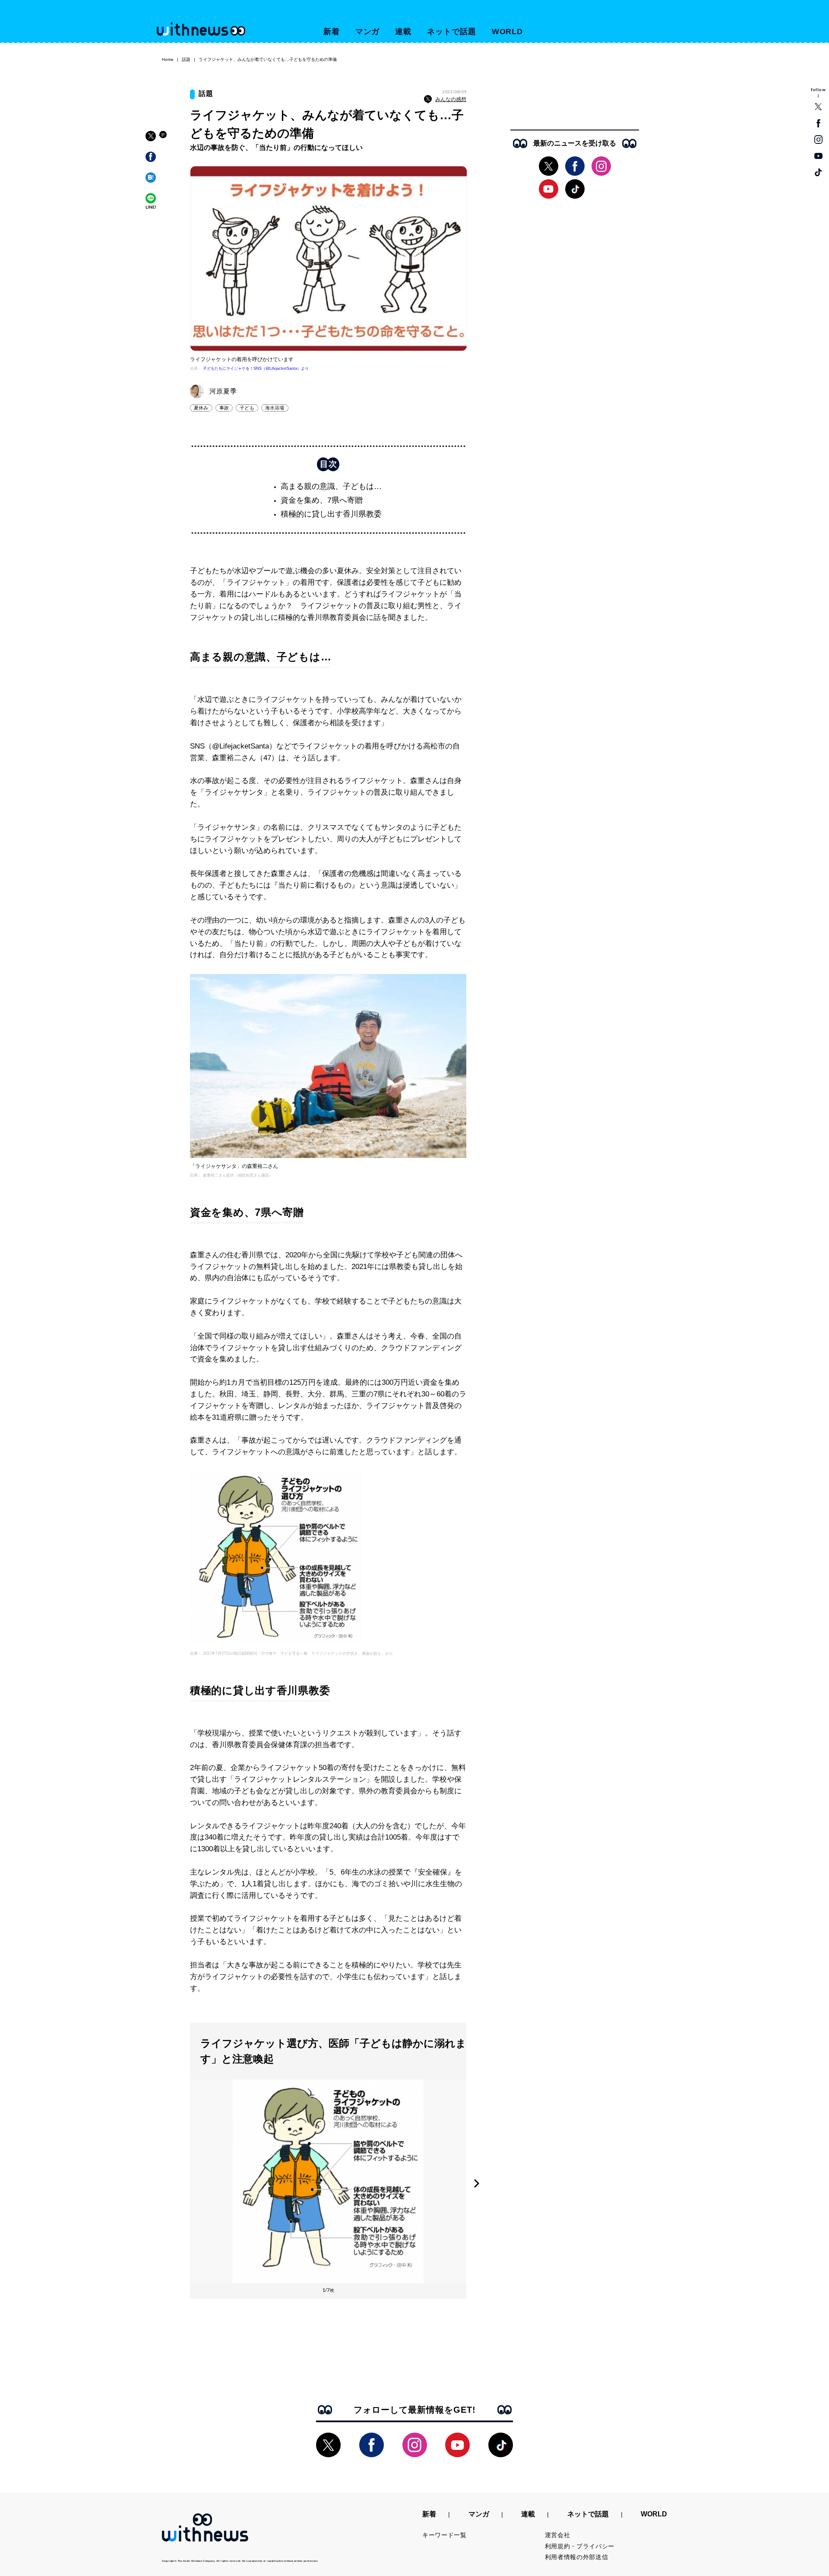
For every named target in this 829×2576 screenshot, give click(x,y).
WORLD (508, 32)
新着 (332, 32)
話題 (186, 59)
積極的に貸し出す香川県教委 (331, 514)
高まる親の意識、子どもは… (331, 486)
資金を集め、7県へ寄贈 (322, 500)
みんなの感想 (451, 99)
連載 (403, 32)
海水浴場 (275, 408)
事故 (224, 408)
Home (168, 59)
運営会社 (558, 2535)
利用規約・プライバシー (580, 2546)
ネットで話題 (451, 32)
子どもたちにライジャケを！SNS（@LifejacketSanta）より (256, 368)
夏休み (201, 408)
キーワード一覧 (445, 2535)
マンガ (368, 32)
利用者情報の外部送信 (577, 2557)
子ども (247, 408)
